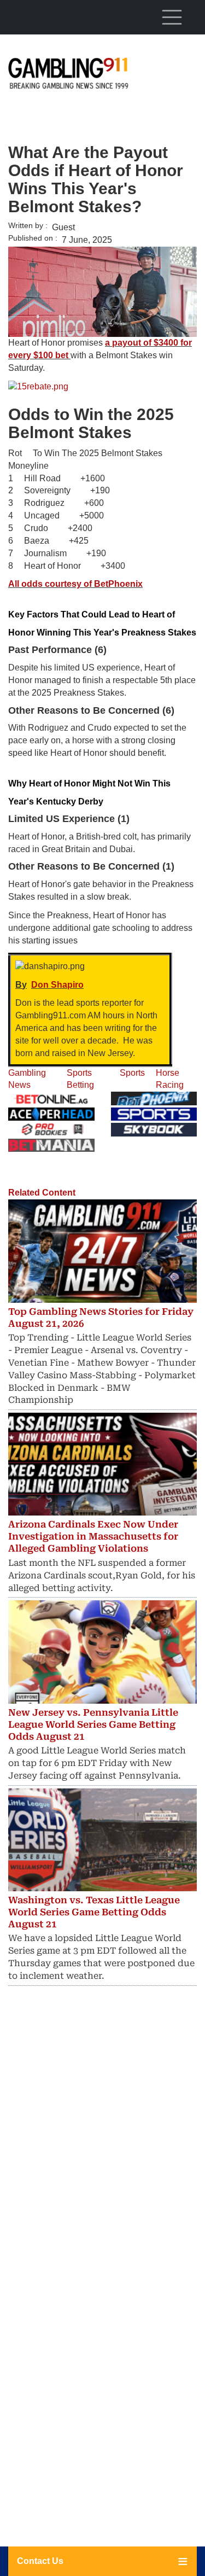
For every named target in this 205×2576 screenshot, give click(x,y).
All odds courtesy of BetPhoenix (75, 584)
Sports (132, 1073)
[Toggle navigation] (172, 17)
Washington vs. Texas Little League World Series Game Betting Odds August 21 (94, 1912)
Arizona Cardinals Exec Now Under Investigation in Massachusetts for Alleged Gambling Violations (93, 1536)
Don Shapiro (57, 985)
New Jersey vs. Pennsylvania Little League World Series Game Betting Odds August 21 (93, 1724)
